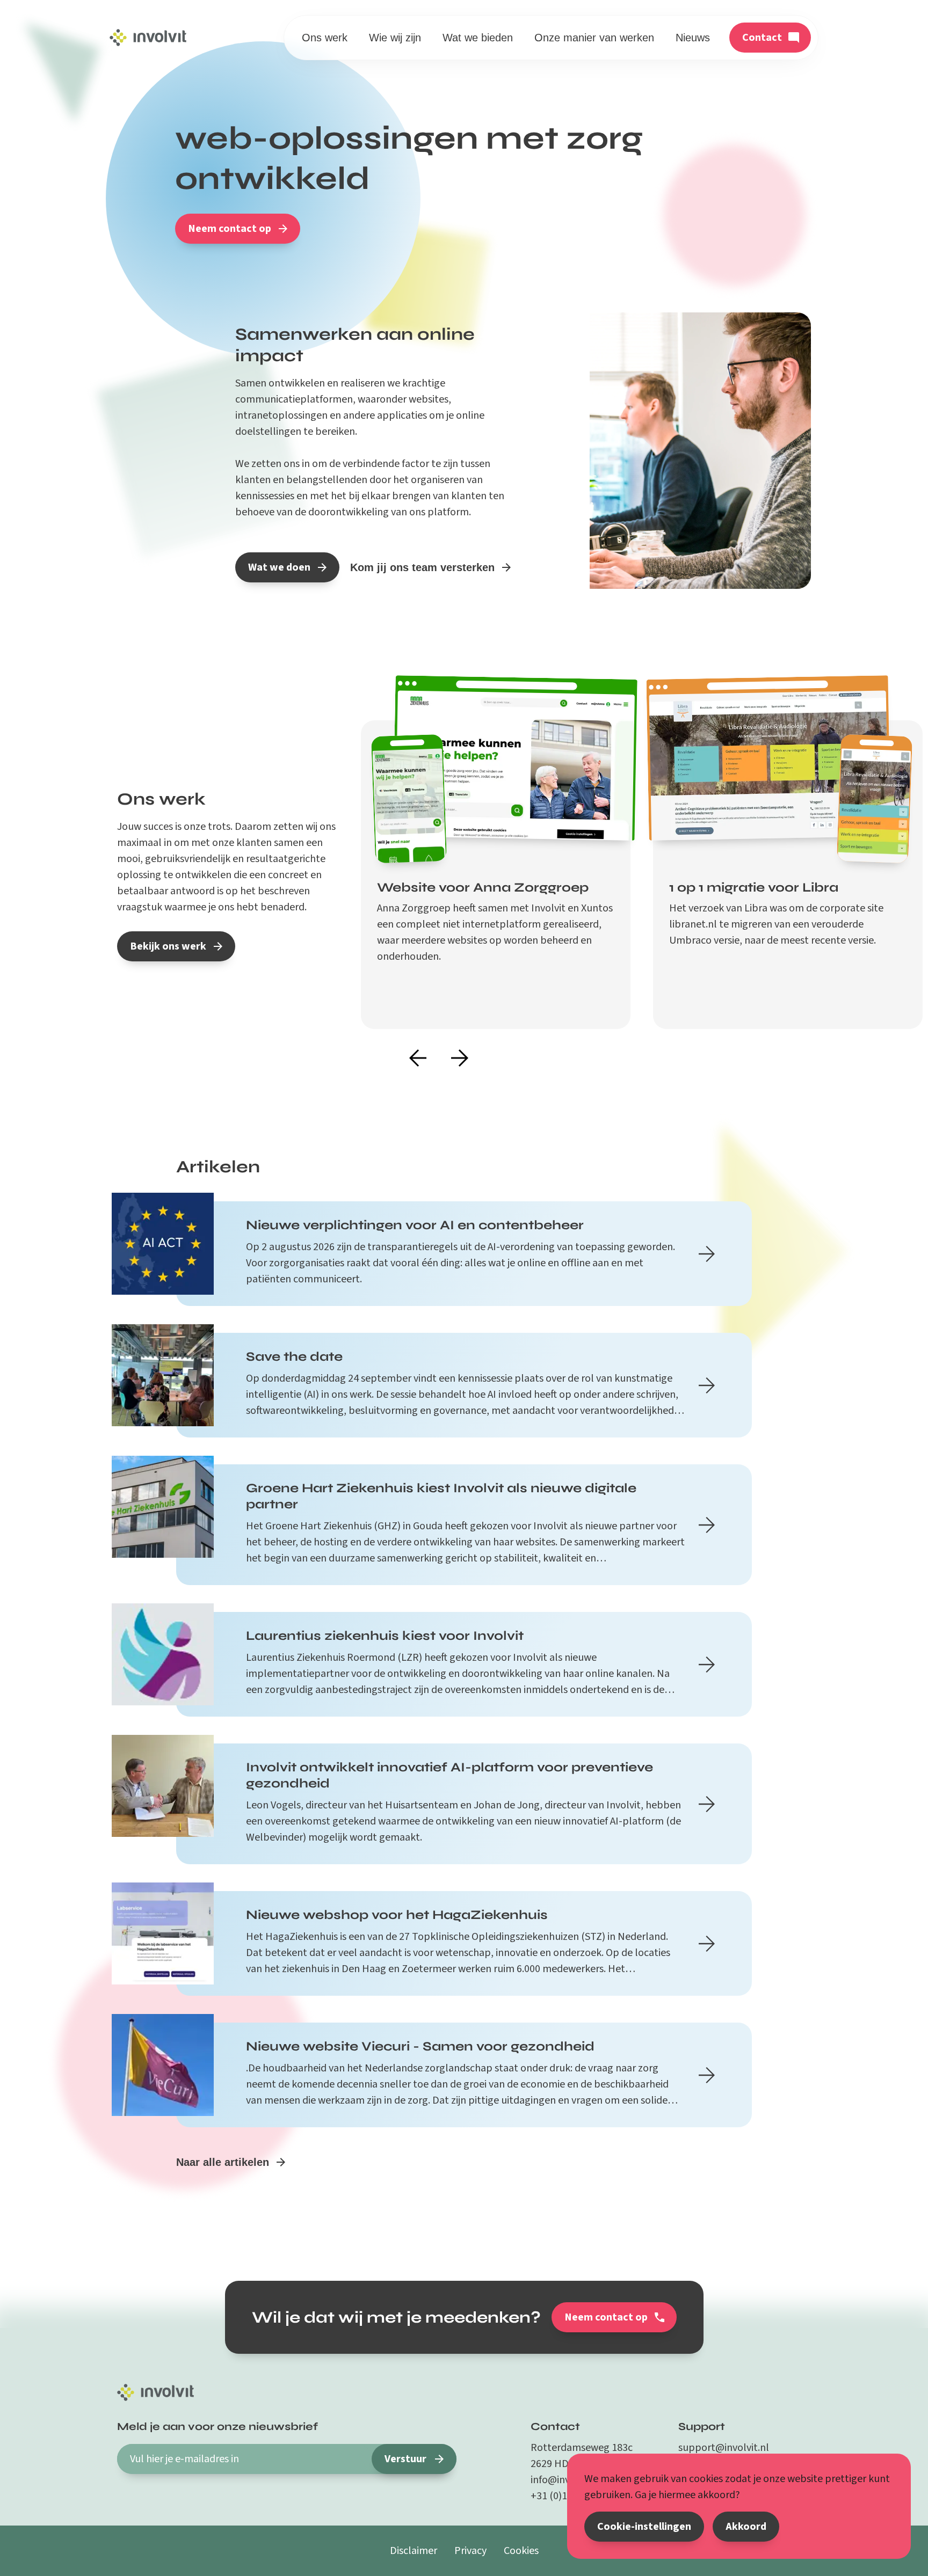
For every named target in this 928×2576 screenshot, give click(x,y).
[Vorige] (418, 1059)
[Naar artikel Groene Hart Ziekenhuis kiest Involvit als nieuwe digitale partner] (707, 1525)
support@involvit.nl (724, 2448)
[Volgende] (460, 1059)
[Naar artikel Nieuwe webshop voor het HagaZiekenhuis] (707, 1944)
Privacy (470, 2551)
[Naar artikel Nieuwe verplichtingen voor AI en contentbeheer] (707, 1254)
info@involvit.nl (566, 2480)
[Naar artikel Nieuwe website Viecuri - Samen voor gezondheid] (707, 2075)
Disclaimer (414, 2551)
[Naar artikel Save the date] (707, 1385)
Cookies (521, 2551)
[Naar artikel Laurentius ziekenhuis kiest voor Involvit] (707, 1665)
